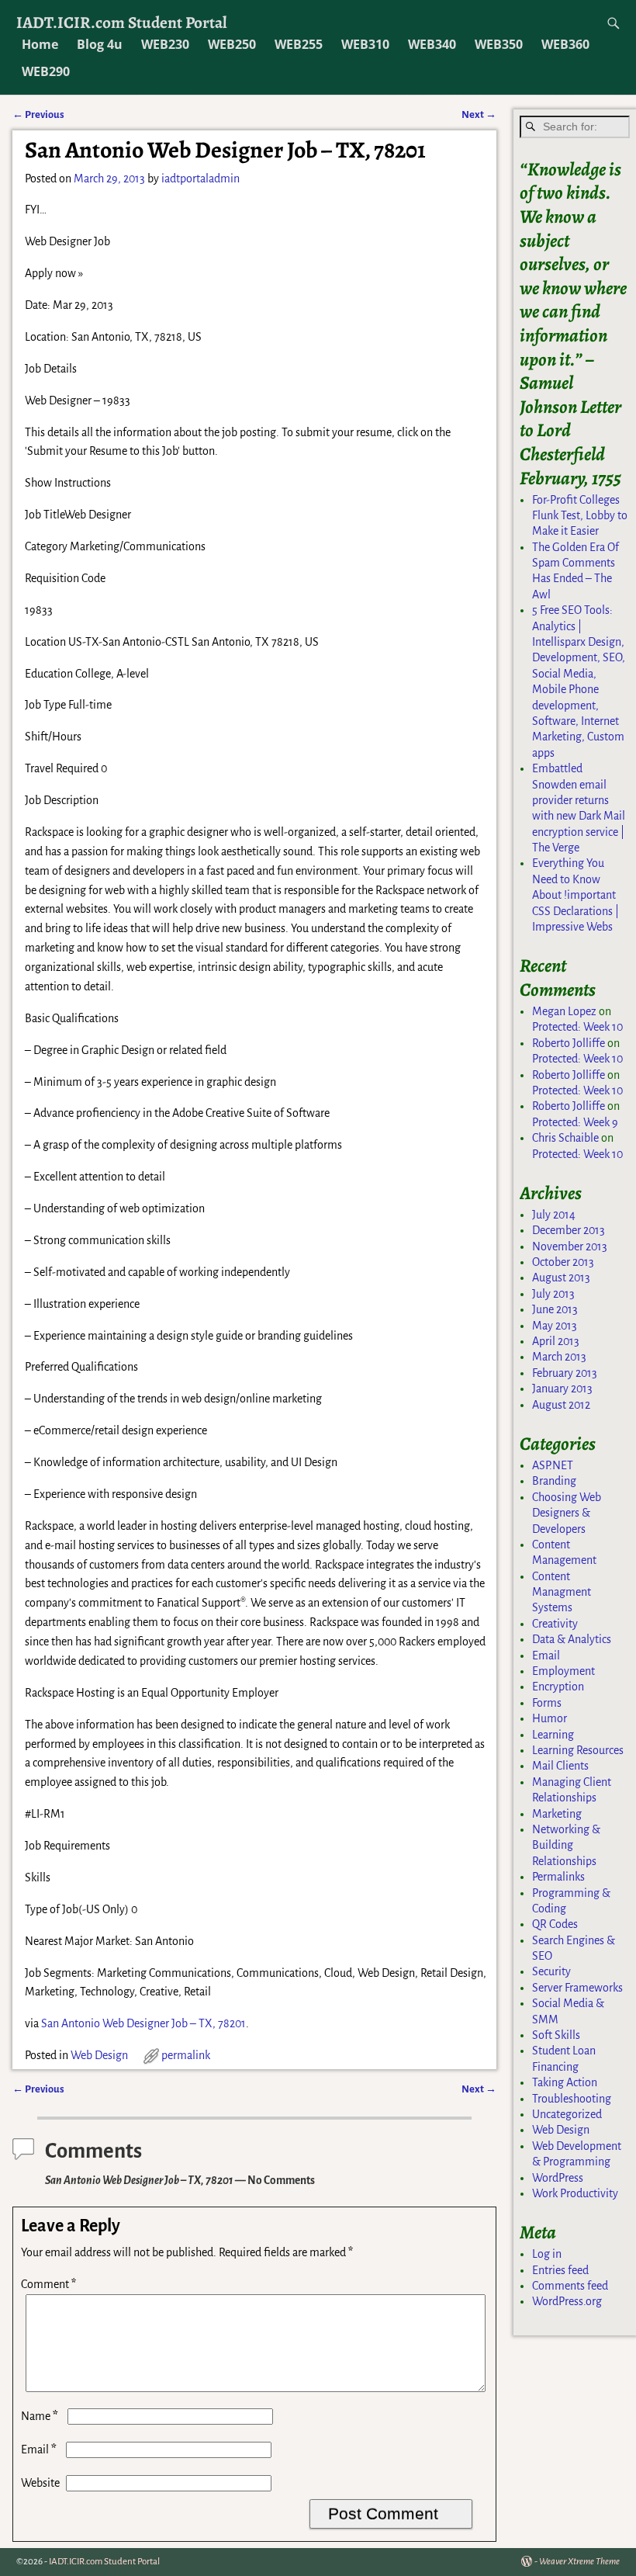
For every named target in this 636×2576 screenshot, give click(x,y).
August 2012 (561, 1405)
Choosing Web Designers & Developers (567, 1513)
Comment (48, 2284)
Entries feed (560, 2270)
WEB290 (46, 71)
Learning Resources (578, 1750)
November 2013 (570, 1246)
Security (551, 1971)
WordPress (558, 2178)
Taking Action (565, 2082)
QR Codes (555, 1924)
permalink (186, 2055)
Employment (563, 1671)
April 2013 (556, 1341)
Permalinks (558, 1877)
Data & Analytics (572, 1639)
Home (40, 44)
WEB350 (499, 44)
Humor (550, 1718)
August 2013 (561, 1278)
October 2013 (563, 1262)
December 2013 (569, 1230)
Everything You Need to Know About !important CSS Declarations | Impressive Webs (576, 895)
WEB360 (565, 44)
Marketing (557, 1814)
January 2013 (562, 1389)
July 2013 (553, 1294)
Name (40, 2416)
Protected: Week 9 (575, 1122)
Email (39, 2449)
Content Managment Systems (562, 1592)
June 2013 (555, 1309)
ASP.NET (553, 1465)
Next (479, 114)
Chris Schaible (565, 1138)
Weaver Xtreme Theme (579, 2562)
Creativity (555, 1624)
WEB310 (365, 44)
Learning (553, 1735)
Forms (547, 1703)
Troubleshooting (572, 2099)
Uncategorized (567, 2114)
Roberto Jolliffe (569, 1043)
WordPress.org (567, 2301)
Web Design (99, 2055)
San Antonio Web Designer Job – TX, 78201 (143, 2023)
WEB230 (165, 44)
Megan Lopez (564, 1011)
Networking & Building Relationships (566, 1845)
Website (40, 2483)
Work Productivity (575, 2193)
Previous (38, 114)
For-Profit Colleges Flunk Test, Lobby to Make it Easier (580, 516)
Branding (554, 1481)
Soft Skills (556, 2035)
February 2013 (565, 1373)
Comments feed (570, 2286)
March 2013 (559, 1357)
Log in (547, 2254)
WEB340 (432, 44)
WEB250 (232, 44)
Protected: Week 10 (577, 1027)
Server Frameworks (577, 1988)
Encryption (558, 1687)
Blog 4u (100, 44)
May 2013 (555, 1326)
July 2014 (554, 1215)
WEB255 (299, 44)
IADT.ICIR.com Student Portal (122, 22)
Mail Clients (560, 1766)
